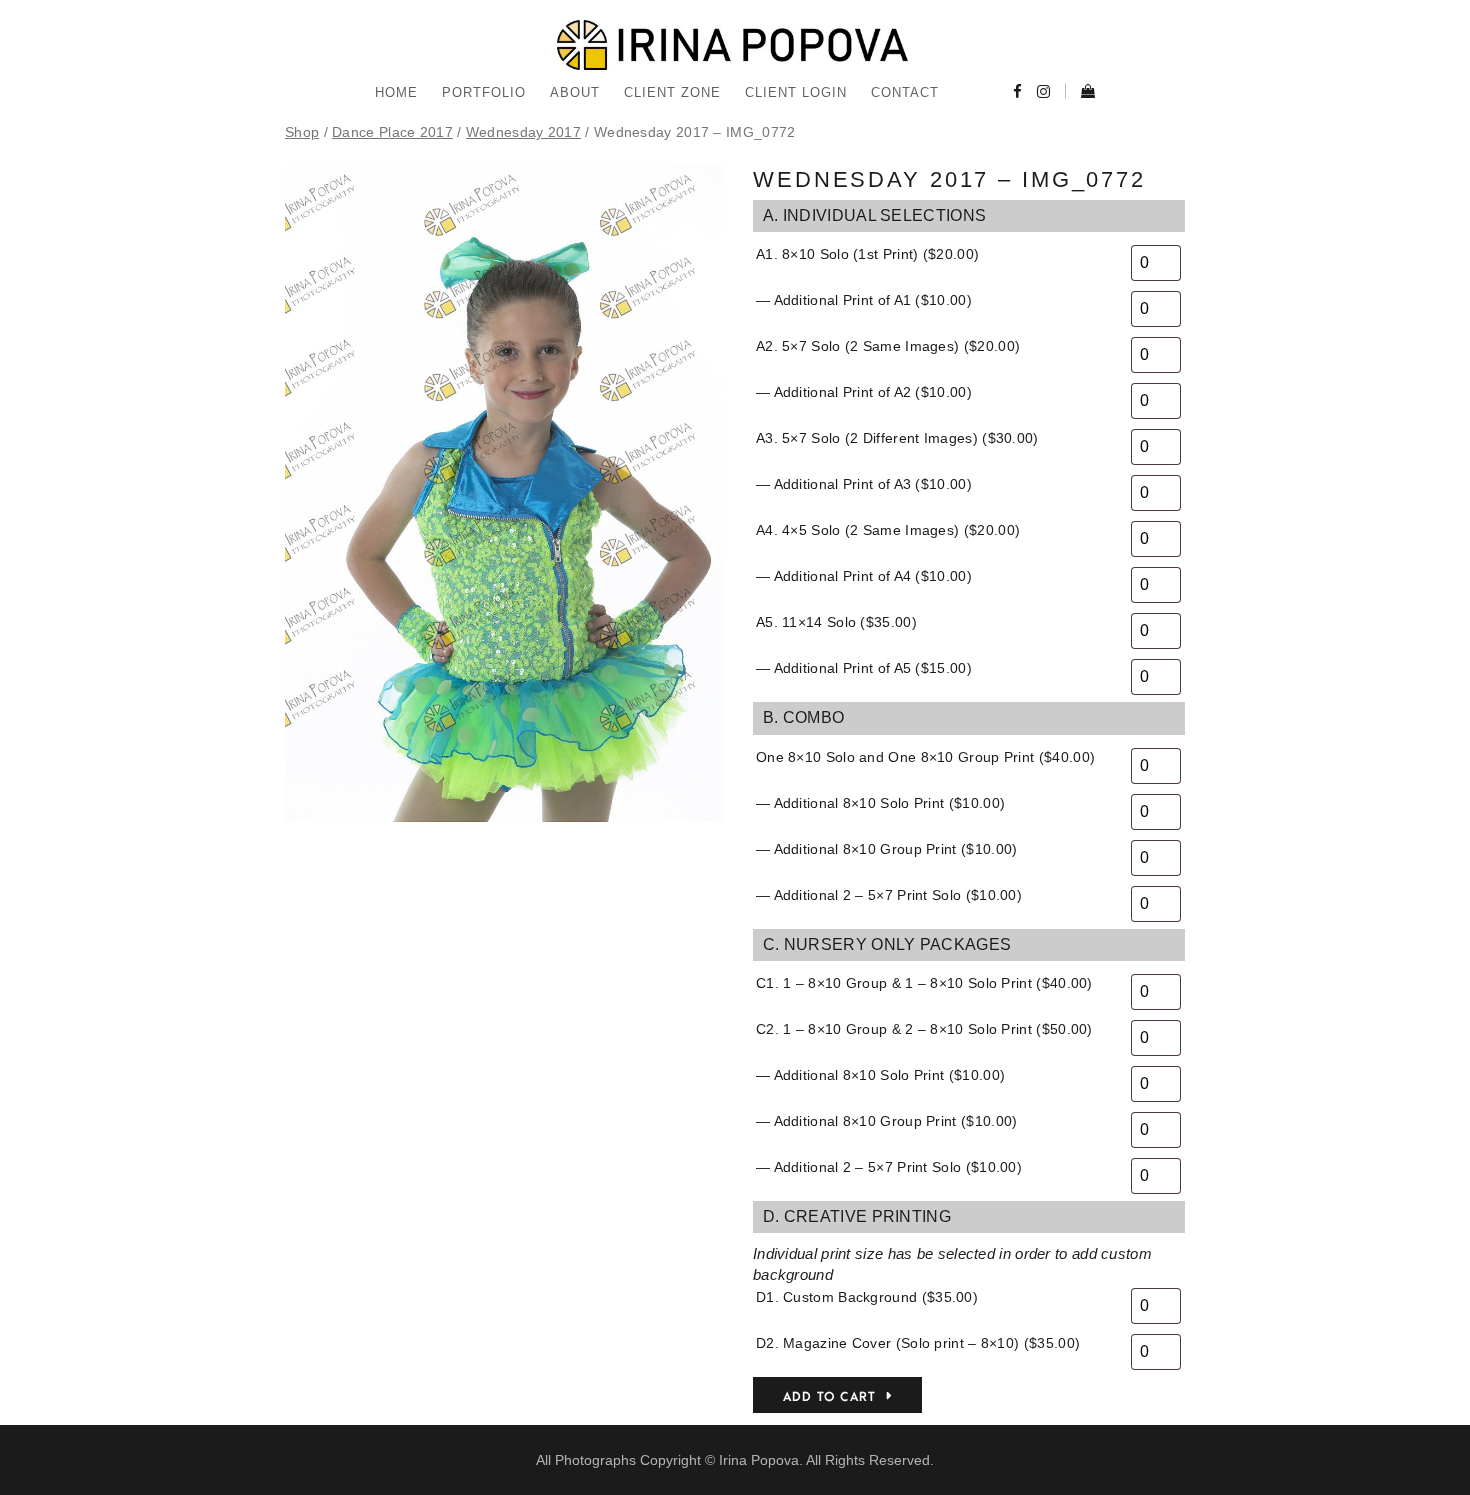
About (575, 92)
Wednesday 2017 (523, 132)
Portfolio (484, 92)
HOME (396, 92)
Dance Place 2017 (392, 132)
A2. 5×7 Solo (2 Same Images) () (888, 346)
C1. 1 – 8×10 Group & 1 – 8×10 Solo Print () (924, 983)
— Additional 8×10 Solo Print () (880, 803)
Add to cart (829, 1397)
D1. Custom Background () (867, 1297)
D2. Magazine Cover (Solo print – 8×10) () (918, 1343)
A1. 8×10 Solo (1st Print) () (867, 254)
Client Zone (672, 92)
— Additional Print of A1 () (864, 300)
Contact (905, 92)
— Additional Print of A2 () (864, 392)
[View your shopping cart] (1080, 93)
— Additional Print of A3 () (864, 484)
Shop (302, 132)
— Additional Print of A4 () (864, 576)
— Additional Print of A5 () (864, 668)
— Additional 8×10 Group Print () (886, 849)
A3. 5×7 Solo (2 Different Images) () (897, 438)
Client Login (796, 92)
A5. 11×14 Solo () (836, 622)
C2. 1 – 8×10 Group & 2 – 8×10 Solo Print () (924, 1029)
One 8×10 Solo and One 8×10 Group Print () (925, 757)
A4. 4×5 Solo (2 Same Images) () (888, 530)
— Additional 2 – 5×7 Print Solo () (889, 895)
